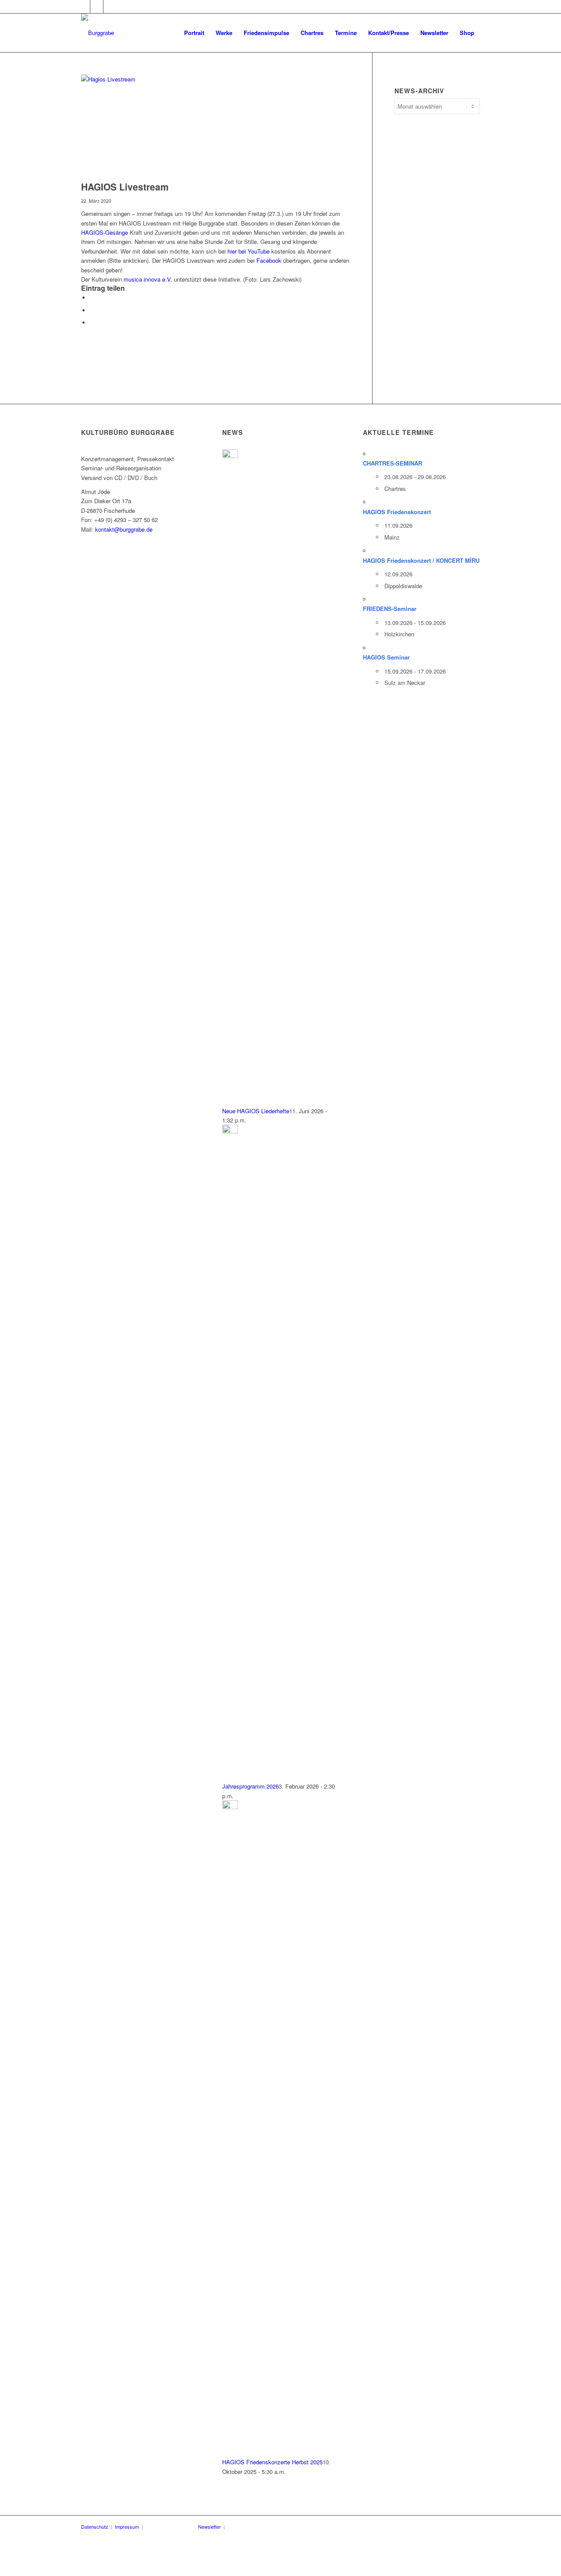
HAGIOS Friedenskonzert (397, 512)
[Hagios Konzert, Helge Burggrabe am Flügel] (216, 125)
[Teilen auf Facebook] (92, 298)
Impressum (127, 2527)
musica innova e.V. (148, 279)
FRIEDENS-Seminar (390, 609)
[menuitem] (194, 33)
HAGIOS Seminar (386, 657)
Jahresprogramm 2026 (250, 1786)
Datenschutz (95, 2527)
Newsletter (209, 2527)
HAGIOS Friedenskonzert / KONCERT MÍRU (421, 560)
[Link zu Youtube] (97, 7)
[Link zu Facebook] (83, 7)
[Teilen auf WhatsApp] (92, 323)
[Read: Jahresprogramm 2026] (230, 1131)
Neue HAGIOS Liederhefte (256, 1111)
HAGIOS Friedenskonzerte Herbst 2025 (272, 2462)
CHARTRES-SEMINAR (392, 463)
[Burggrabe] (98, 33)
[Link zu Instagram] (110, 7)
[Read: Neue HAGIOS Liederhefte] (230, 456)
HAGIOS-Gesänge (105, 232)
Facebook (269, 260)
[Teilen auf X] (92, 310)
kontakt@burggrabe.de (124, 529)
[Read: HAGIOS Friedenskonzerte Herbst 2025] (230, 1807)
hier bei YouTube (249, 251)
